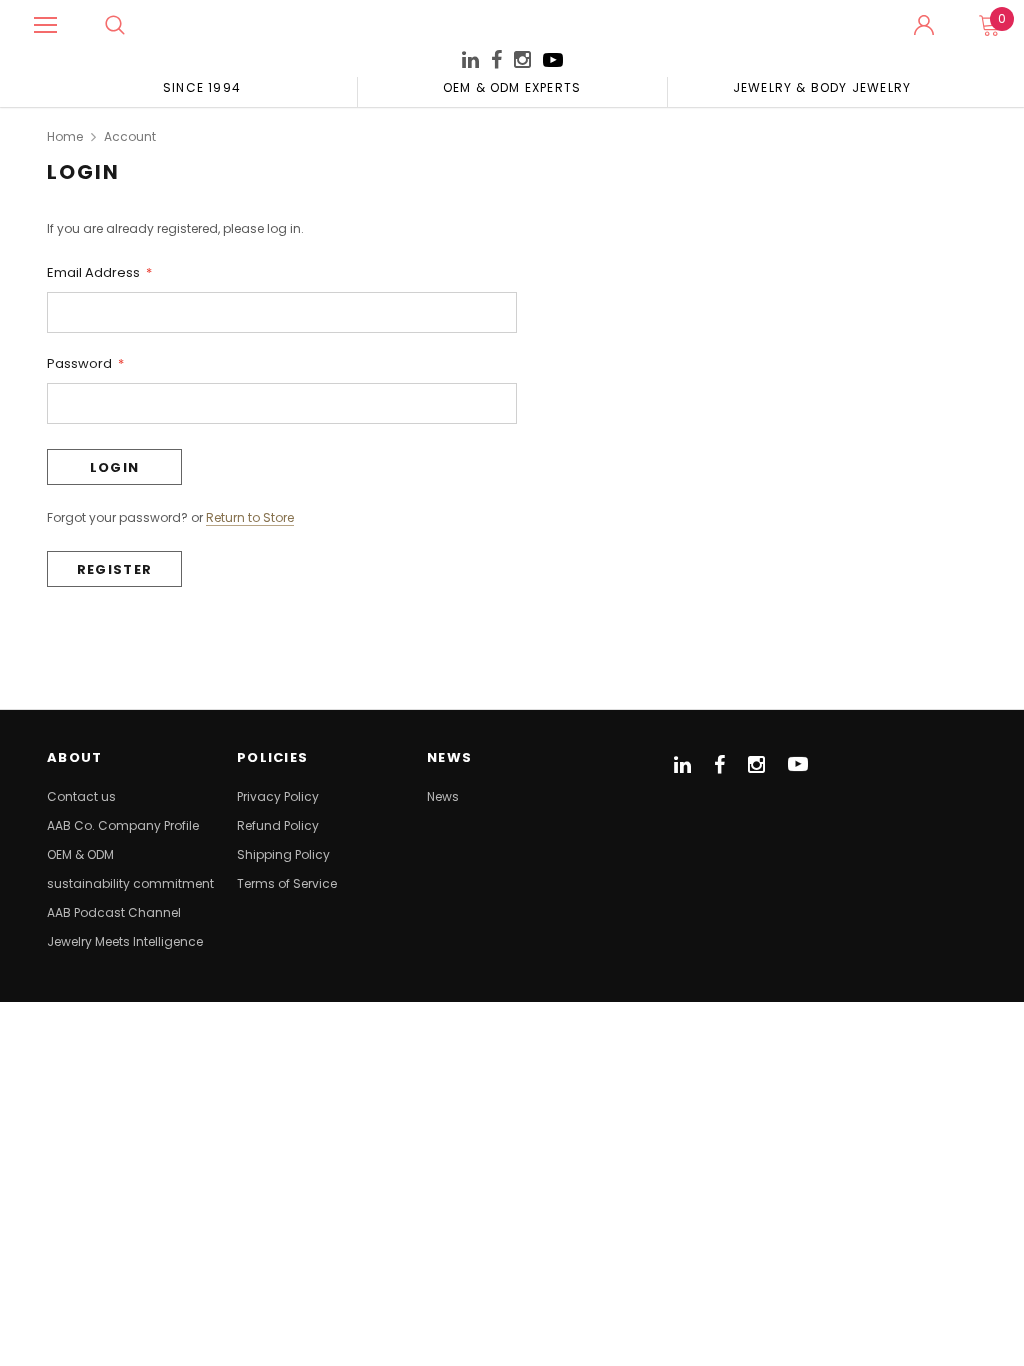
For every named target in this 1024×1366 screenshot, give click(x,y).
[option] (202, 87)
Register (114, 569)
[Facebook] (496, 60)
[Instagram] (522, 62)
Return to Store (250, 518)
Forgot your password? (117, 517)
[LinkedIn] (470, 62)
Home (65, 136)
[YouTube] (553, 65)
